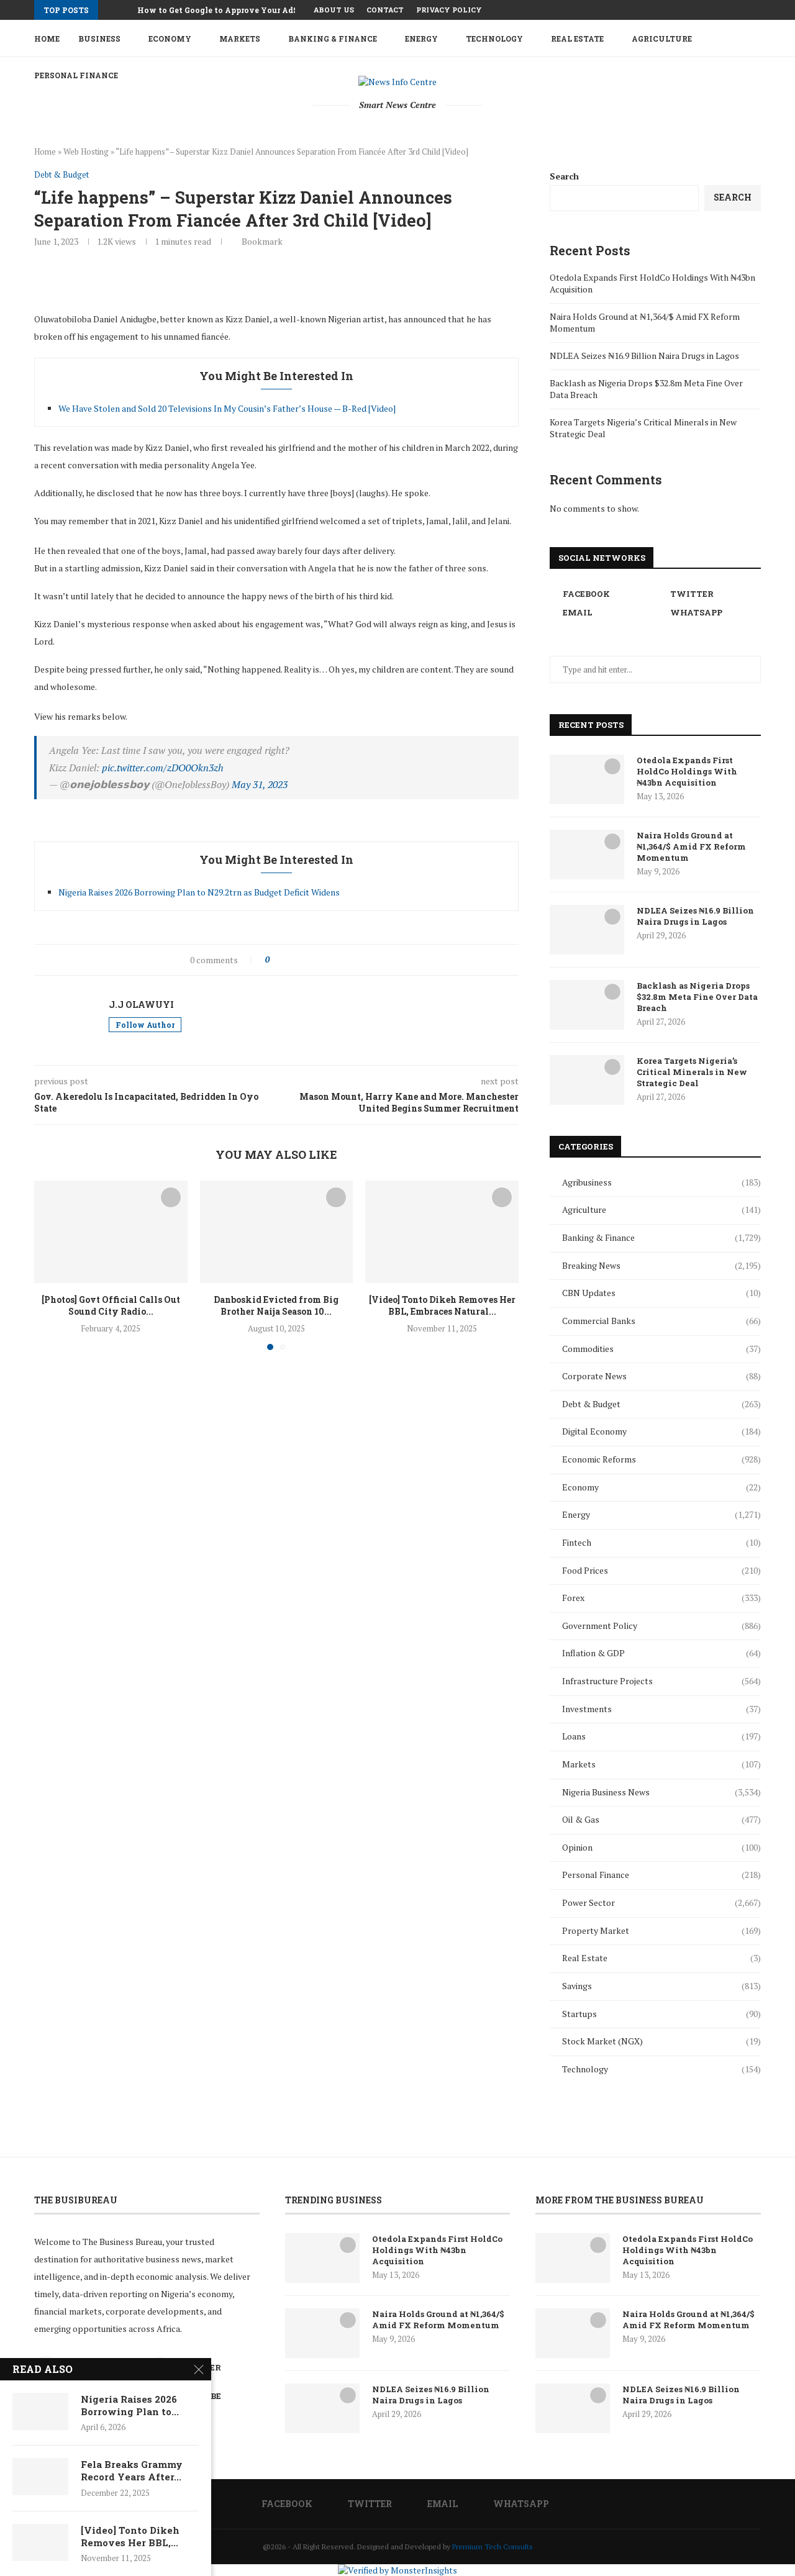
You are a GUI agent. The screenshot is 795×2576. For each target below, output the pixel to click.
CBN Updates (661, 1293)
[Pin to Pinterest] (317, 960)
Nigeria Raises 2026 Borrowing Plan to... (130, 2405)
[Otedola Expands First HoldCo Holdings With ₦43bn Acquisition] (587, 779)
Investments (661, 1709)
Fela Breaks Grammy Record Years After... (132, 2470)
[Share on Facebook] (291, 960)
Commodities (661, 1349)
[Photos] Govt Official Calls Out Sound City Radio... (111, 1306)
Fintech (661, 1542)
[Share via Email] (369, 960)
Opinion (661, 1847)
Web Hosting (86, 152)
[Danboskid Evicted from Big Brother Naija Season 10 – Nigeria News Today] (277, 1231)
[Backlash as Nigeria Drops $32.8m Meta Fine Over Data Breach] (587, 1005)
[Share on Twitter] (304, 960)
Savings (661, 1986)
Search (564, 176)
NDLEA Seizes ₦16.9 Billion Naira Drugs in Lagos (644, 356)
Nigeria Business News (661, 1792)
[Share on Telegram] (356, 960)
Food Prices (661, 1570)
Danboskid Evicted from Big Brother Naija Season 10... (276, 1306)
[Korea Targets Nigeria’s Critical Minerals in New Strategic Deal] (587, 1080)
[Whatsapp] (758, 10)
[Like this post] (276, 960)
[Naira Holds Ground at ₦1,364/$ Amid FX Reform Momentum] (587, 855)
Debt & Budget (661, 1404)
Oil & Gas (661, 1819)
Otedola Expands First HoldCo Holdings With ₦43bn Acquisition (687, 771)
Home (47, 39)
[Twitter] (729, 10)
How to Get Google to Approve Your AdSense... (229, 10)
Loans (661, 1736)
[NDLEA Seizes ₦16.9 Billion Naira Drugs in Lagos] (587, 930)
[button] (110, 10)
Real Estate (577, 39)
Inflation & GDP (661, 1653)
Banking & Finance (333, 39)
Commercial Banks (661, 1321)
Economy (170, 39)
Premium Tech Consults (493, 2547)
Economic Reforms (661, 1459)
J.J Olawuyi (141, 1005)
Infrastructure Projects (661, 1681)
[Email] (743, 10)
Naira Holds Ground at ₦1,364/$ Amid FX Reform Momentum (691, 846)
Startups (661, 2014)
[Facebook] (715, 10)
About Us (334, 10)
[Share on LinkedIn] (330, 960)
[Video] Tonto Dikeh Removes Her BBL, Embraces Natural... (442, 1306)
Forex (661, 1598)
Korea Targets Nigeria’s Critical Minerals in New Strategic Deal (692, 1072)
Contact (385, 10)
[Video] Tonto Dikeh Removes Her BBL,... (130, 2536)
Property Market (661, 1930)
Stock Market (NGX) (661, 2041)
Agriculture (662, 39)
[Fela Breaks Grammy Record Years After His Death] (40, 2477)
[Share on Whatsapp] (343, 960)
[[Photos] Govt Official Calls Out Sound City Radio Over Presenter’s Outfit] (111, 1231)
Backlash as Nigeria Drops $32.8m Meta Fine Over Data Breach (697, 997)
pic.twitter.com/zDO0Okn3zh (163, 768)
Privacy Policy (449, 10)
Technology (494, 39)
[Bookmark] (171, 1197)
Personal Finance (661, 1875)
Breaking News (661, 1265)
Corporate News (661, 1376)
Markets (240, 39)
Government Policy (661, 1626)
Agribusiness (661, 1182)
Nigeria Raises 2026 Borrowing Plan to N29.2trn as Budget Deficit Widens (199, 892)
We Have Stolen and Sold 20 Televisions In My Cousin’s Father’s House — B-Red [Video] (227, 408)
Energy (421, 39)
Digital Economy (661, 1431)
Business (99, 39)
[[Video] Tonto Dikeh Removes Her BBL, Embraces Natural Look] (442, 1231)
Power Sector (661, 1903)
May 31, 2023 (260, 784)
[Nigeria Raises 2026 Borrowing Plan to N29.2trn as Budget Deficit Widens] (40, 2411)
